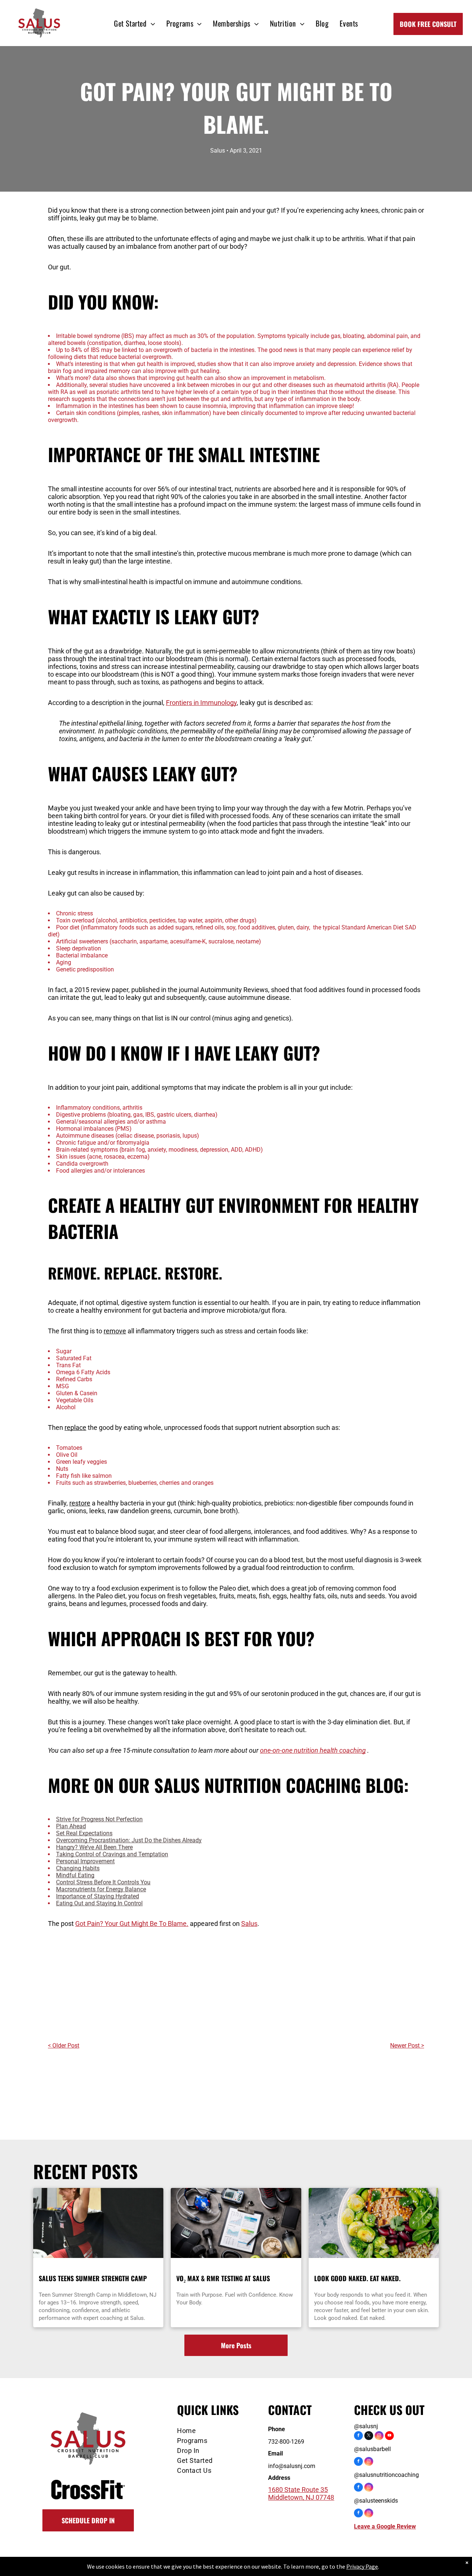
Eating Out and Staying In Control (99, 1903)
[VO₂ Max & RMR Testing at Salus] (236, 2223)
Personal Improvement (85, 1861)
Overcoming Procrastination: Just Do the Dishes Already (129, 1840)
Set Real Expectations (84, 1833)
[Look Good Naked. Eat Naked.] (374, 2223)
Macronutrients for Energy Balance (101, 1889)
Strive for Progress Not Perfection (99, 1819)
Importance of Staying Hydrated (98, 1896)
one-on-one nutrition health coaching (313, 1750)
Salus (249, 1924)
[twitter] (369, 2437)
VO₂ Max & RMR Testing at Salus (223, 2278)
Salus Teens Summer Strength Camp (93, 2278)
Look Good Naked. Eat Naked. (357, 2278)
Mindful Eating (75, 1875)
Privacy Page (362, 2566)
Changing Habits (78, 1868)
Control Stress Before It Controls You (103, 1882)
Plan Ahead (71, 1826)
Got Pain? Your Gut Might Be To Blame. (132, 1924)
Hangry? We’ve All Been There (94, 1847)
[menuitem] (134, 23)
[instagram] (379, 2437)
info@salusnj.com (292, 2466)
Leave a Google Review (385, 2526)
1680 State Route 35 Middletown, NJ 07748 (301, 2493)
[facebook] (358, 2437)
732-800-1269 (286, 2442)
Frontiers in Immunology (201, 703)
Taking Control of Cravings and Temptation (112, 1854)
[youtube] (389, 2437)
